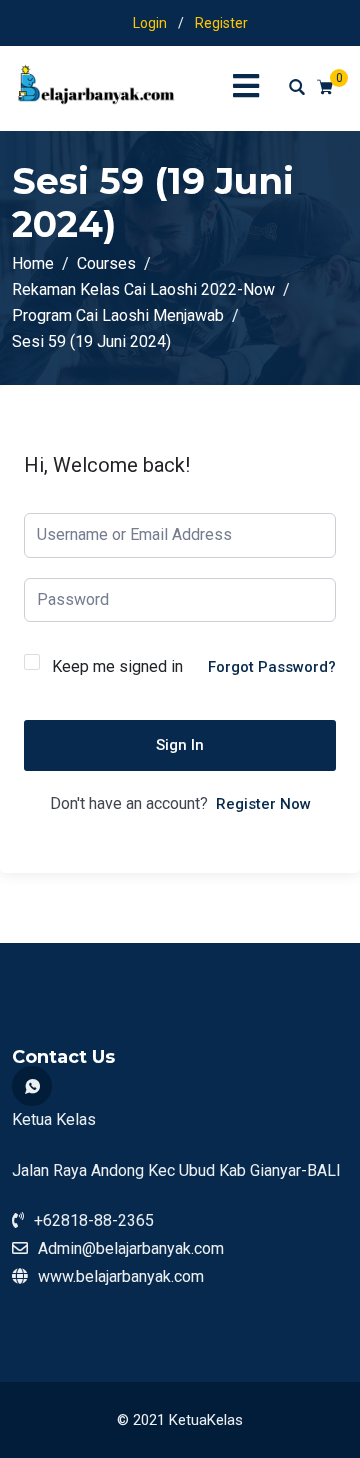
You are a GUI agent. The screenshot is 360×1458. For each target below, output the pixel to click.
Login (150, 23)
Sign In (180, 745)
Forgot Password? (272, 667)
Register (221, 23)
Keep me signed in (117, 666)
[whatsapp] (32, 1086)
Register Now (263, 804)
